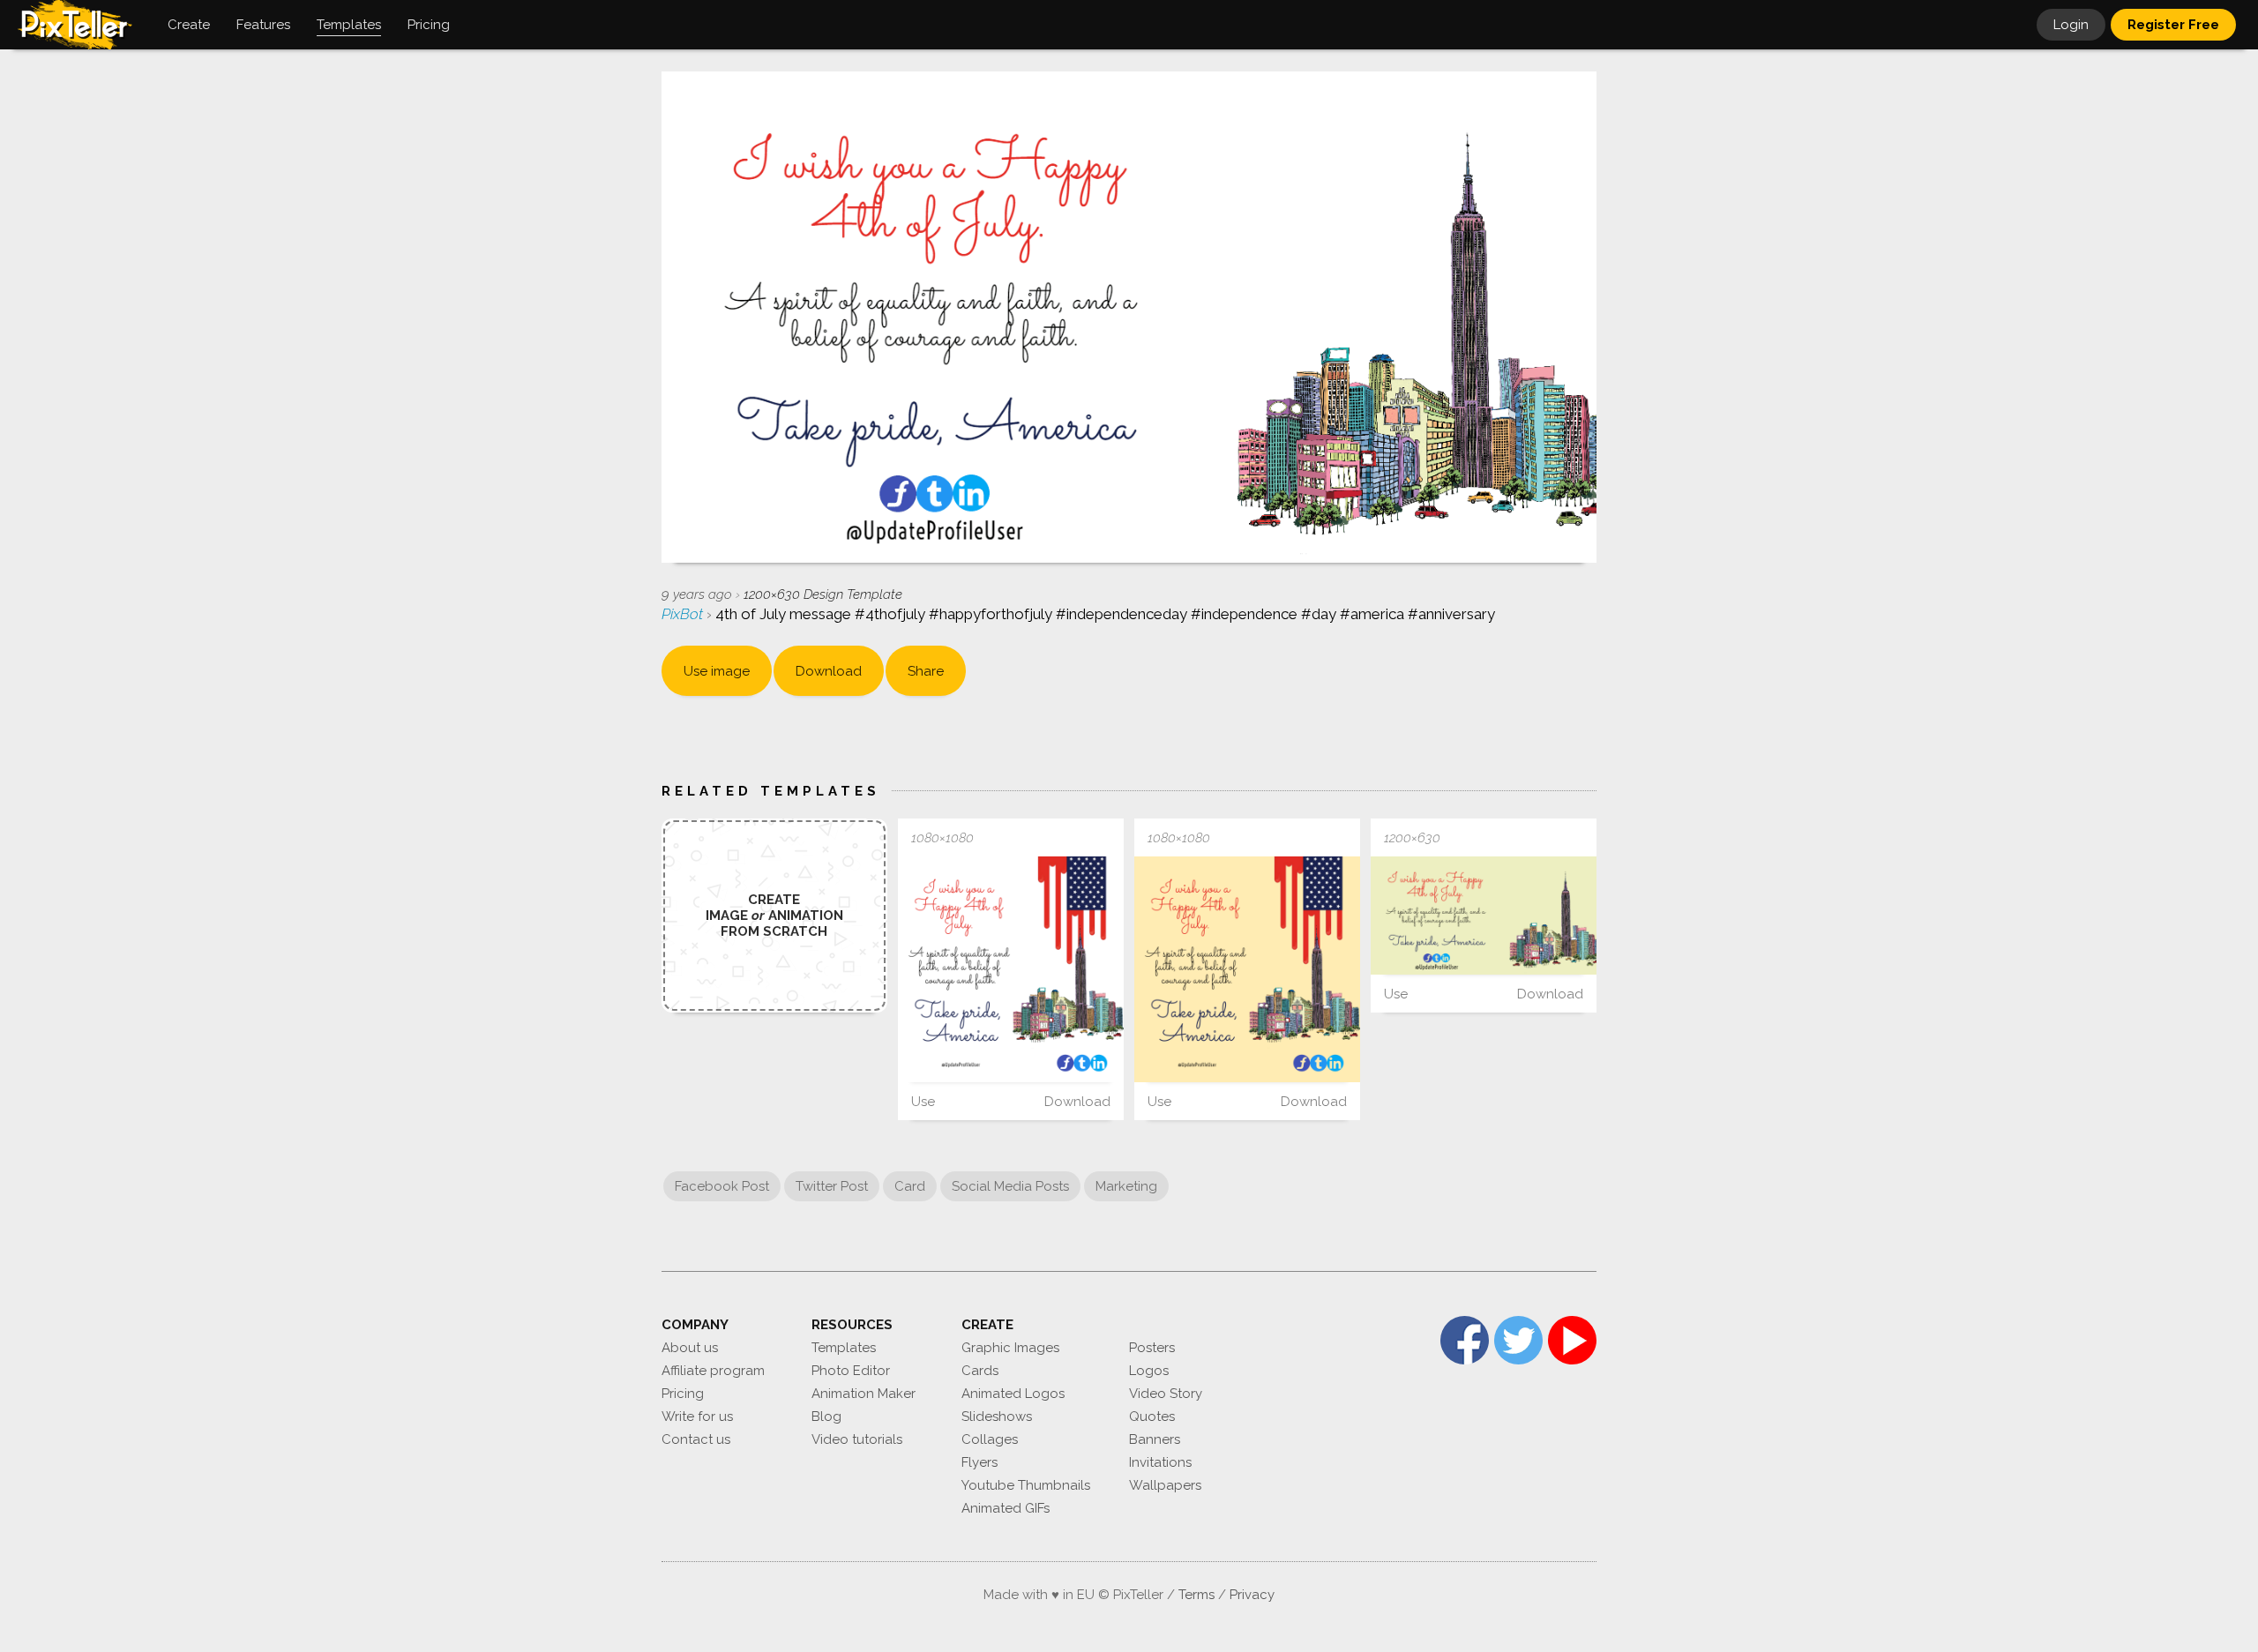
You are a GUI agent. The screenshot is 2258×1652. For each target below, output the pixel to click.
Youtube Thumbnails (1026, 1485)
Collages (990, 1439)
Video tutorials (857, 1439)
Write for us (697, 1417)
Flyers (979, 1462)
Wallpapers (1165, 1485)
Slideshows (997, 1417)
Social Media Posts (1010, 1186)
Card (910, 1186)
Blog (826, 1417)
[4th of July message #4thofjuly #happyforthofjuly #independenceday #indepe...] (1011, 969)
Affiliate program (713, 1371)
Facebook (1465, 1340)
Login (2071, 25)
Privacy (1252, 1595)
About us (690, 1348)
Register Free (2173, 25)
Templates (844, 1348)
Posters (1152, 1348)
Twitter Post (832, 1186)
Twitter (1518, 1340)
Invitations (1160, 1462)
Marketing (1126, 1186)
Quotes (1152, 1417)
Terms (1196, 1595)
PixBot (684, 614)
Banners (1155, 1439)
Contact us (696, 1439)
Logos (1149, 1371)
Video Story (1166, 1394)
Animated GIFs (1006, 1508)
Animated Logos (1013, 1394)
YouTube (1572, 1340)
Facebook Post (722, 1186)
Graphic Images (1010, 1348)
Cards (980, 1371)
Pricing (683, 1394)
